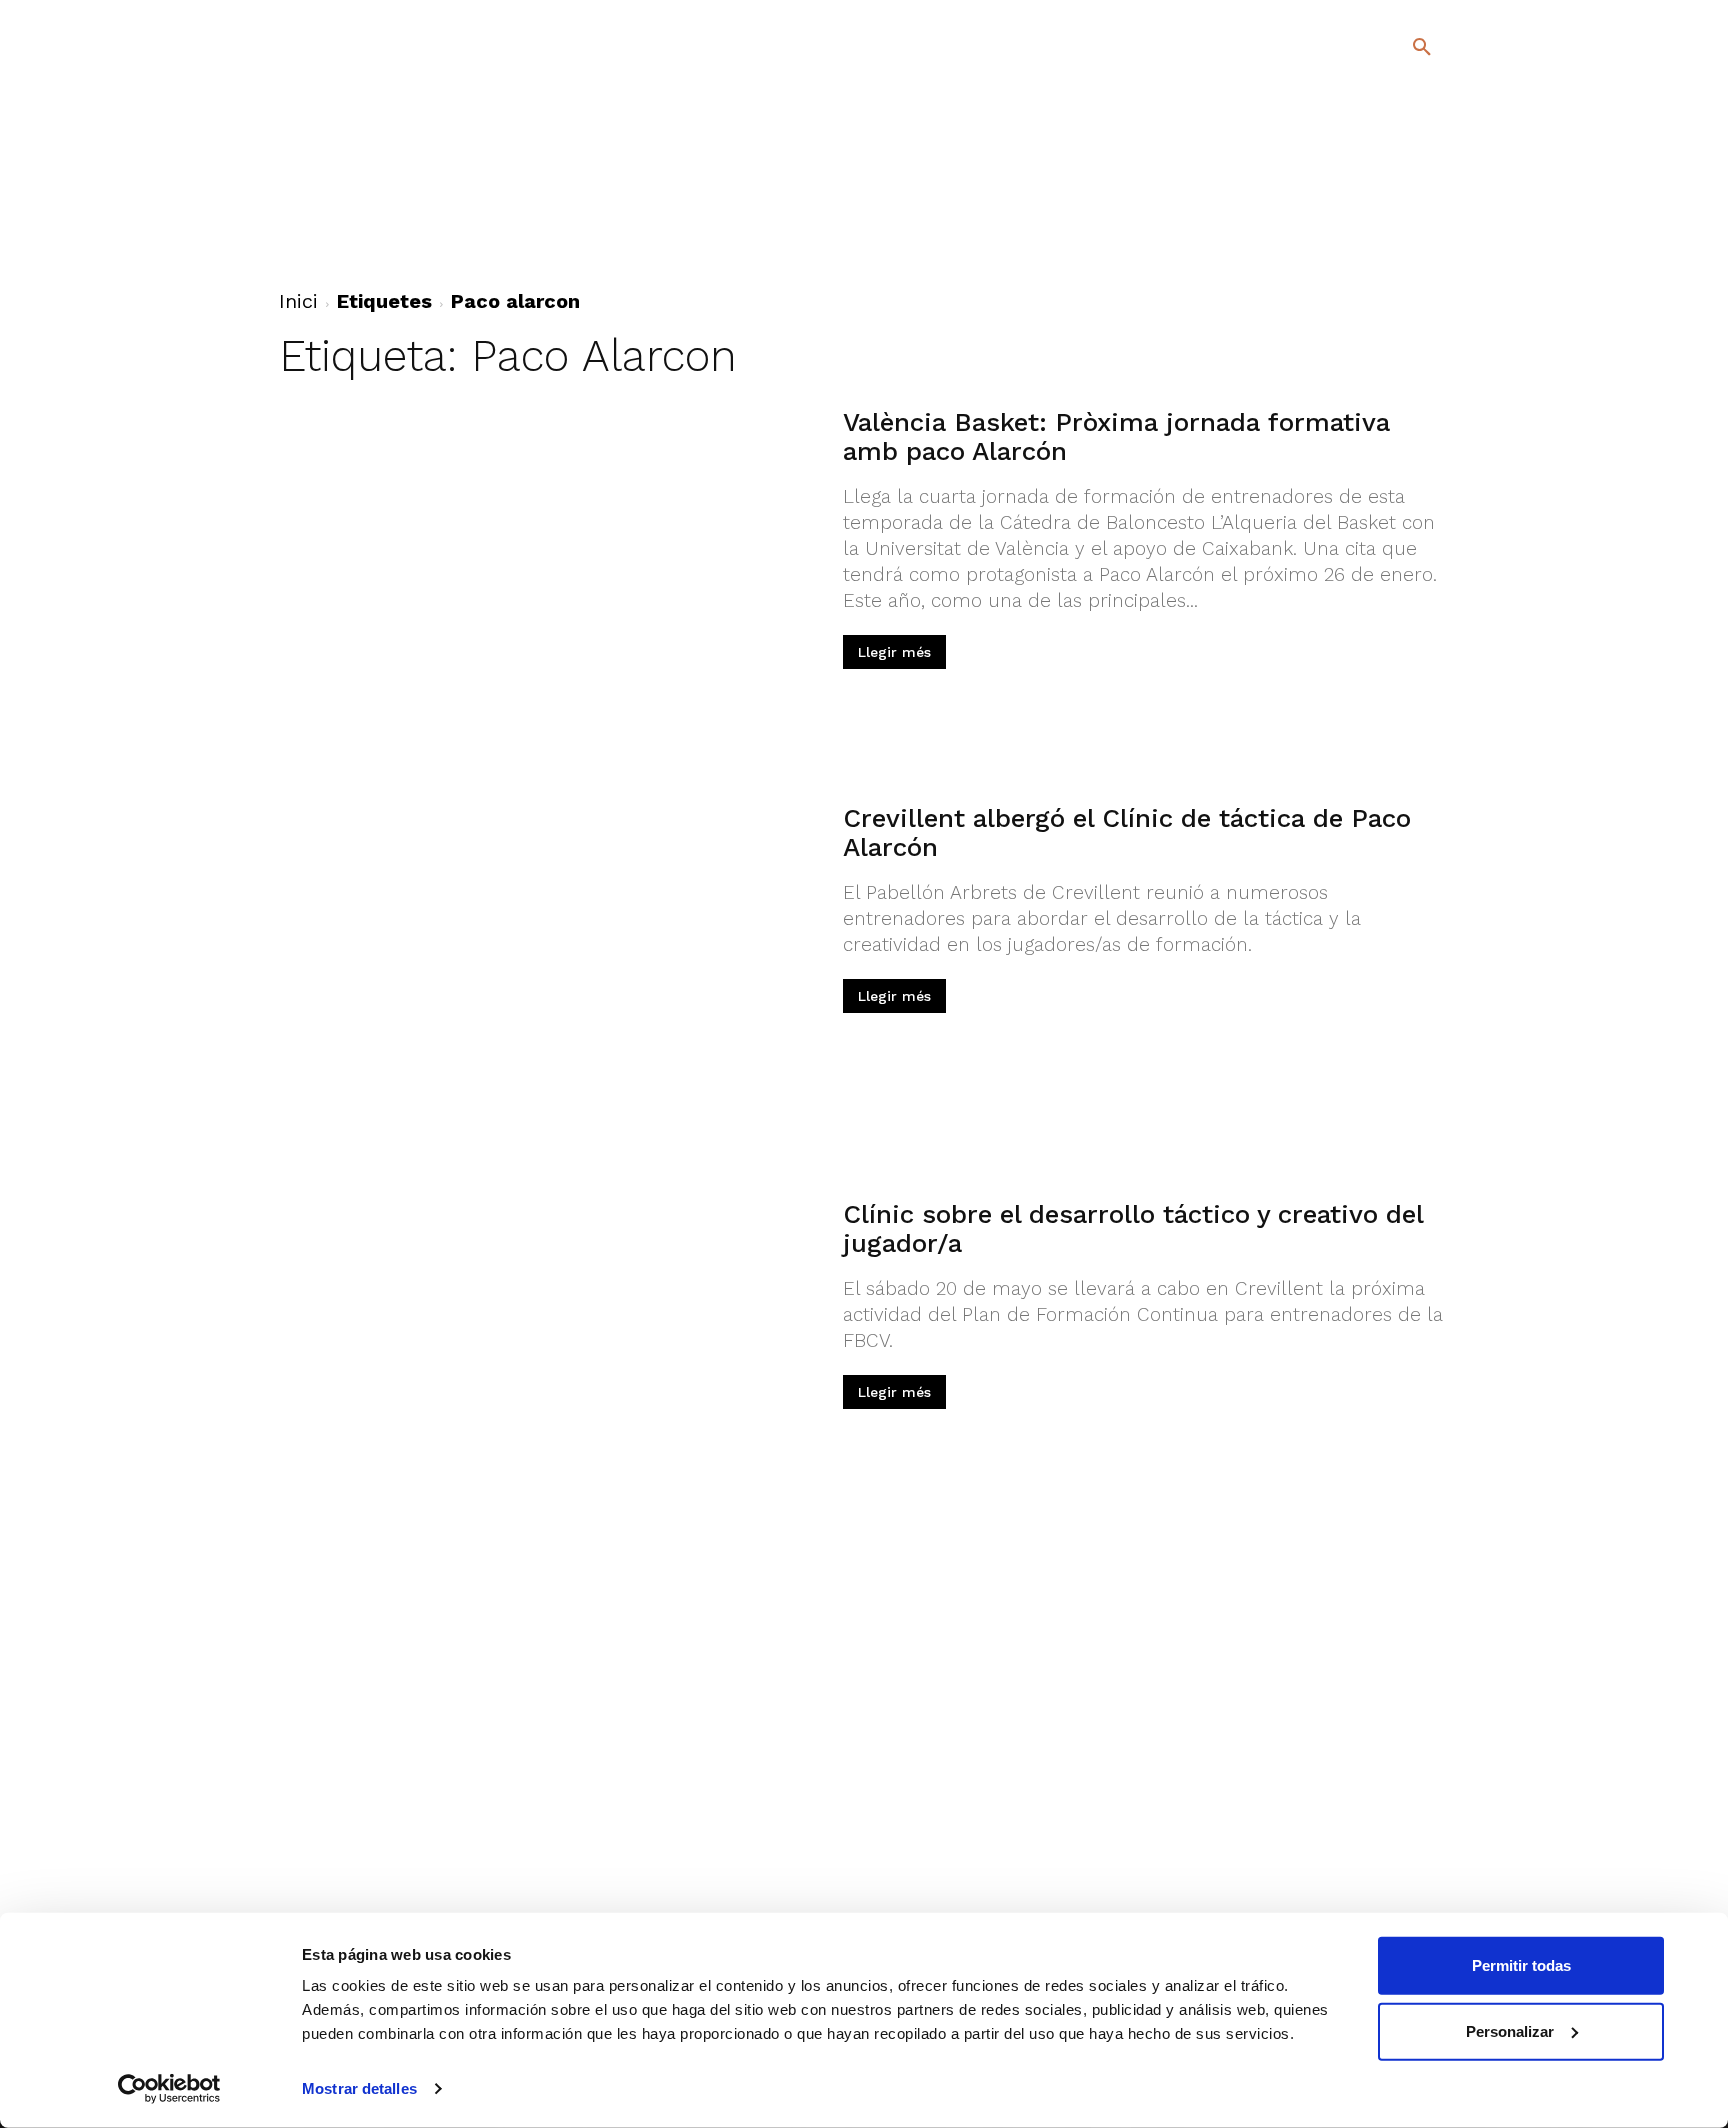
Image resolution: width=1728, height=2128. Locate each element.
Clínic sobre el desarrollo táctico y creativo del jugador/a (1133, 1228)
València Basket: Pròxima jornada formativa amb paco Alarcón (1116, 436)
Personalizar (1510, 2030)
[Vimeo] (1372, 248)
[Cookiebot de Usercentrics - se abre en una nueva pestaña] (169, 2089)
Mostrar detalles (359, 2088)
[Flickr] (1340, 248)
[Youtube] (1404, 248)
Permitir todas (1521, 1965)
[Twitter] (1369, 216)
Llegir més (894, 652)
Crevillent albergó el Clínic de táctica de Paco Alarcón (1127, 832)
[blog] (1398, 152)
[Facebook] (1340, 219)
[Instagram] (1430, 219)
